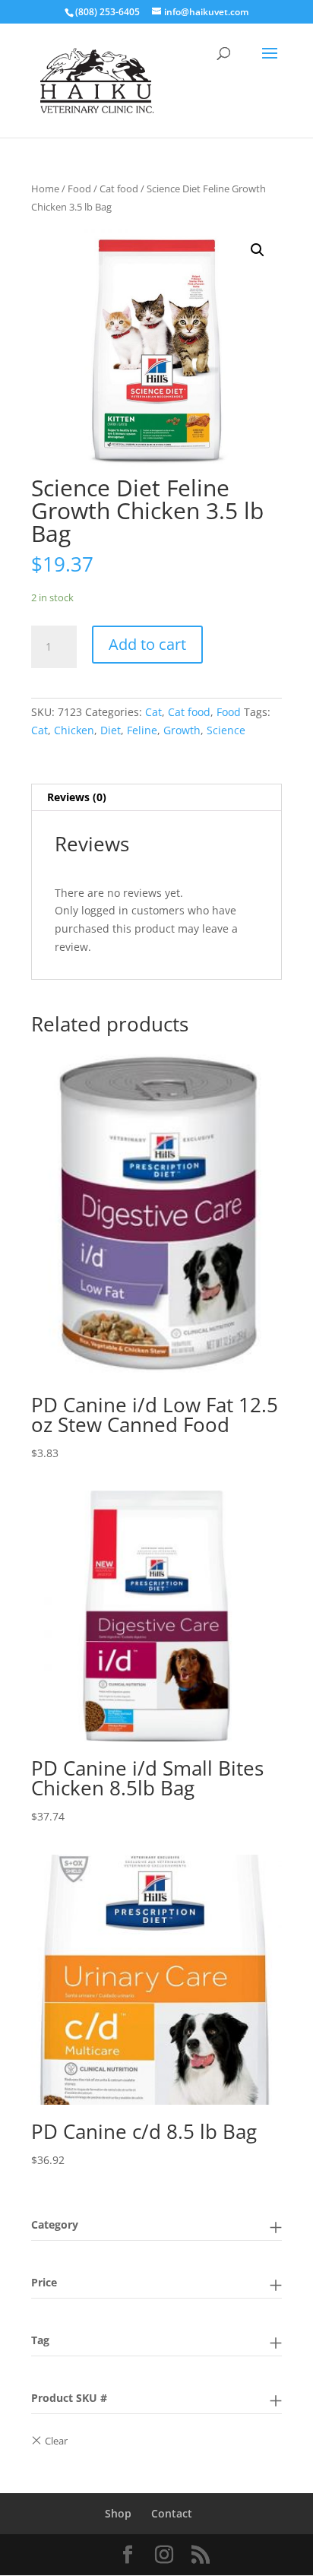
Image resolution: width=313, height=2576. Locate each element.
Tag (40, 2340)
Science (226, 730)
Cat (153, 712)
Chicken (74, 730)
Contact (172, 2513)
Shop (118, 2513)
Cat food (119, 189)
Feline (142, 730)
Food (79, 189)
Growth (182, 730)
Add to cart (147, 644)
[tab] (156, 798)
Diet (111, 730)
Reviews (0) (77, 797)
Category (55, 2224)
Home (45, 189)
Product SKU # (69, 2398)
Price (44, 2282)
